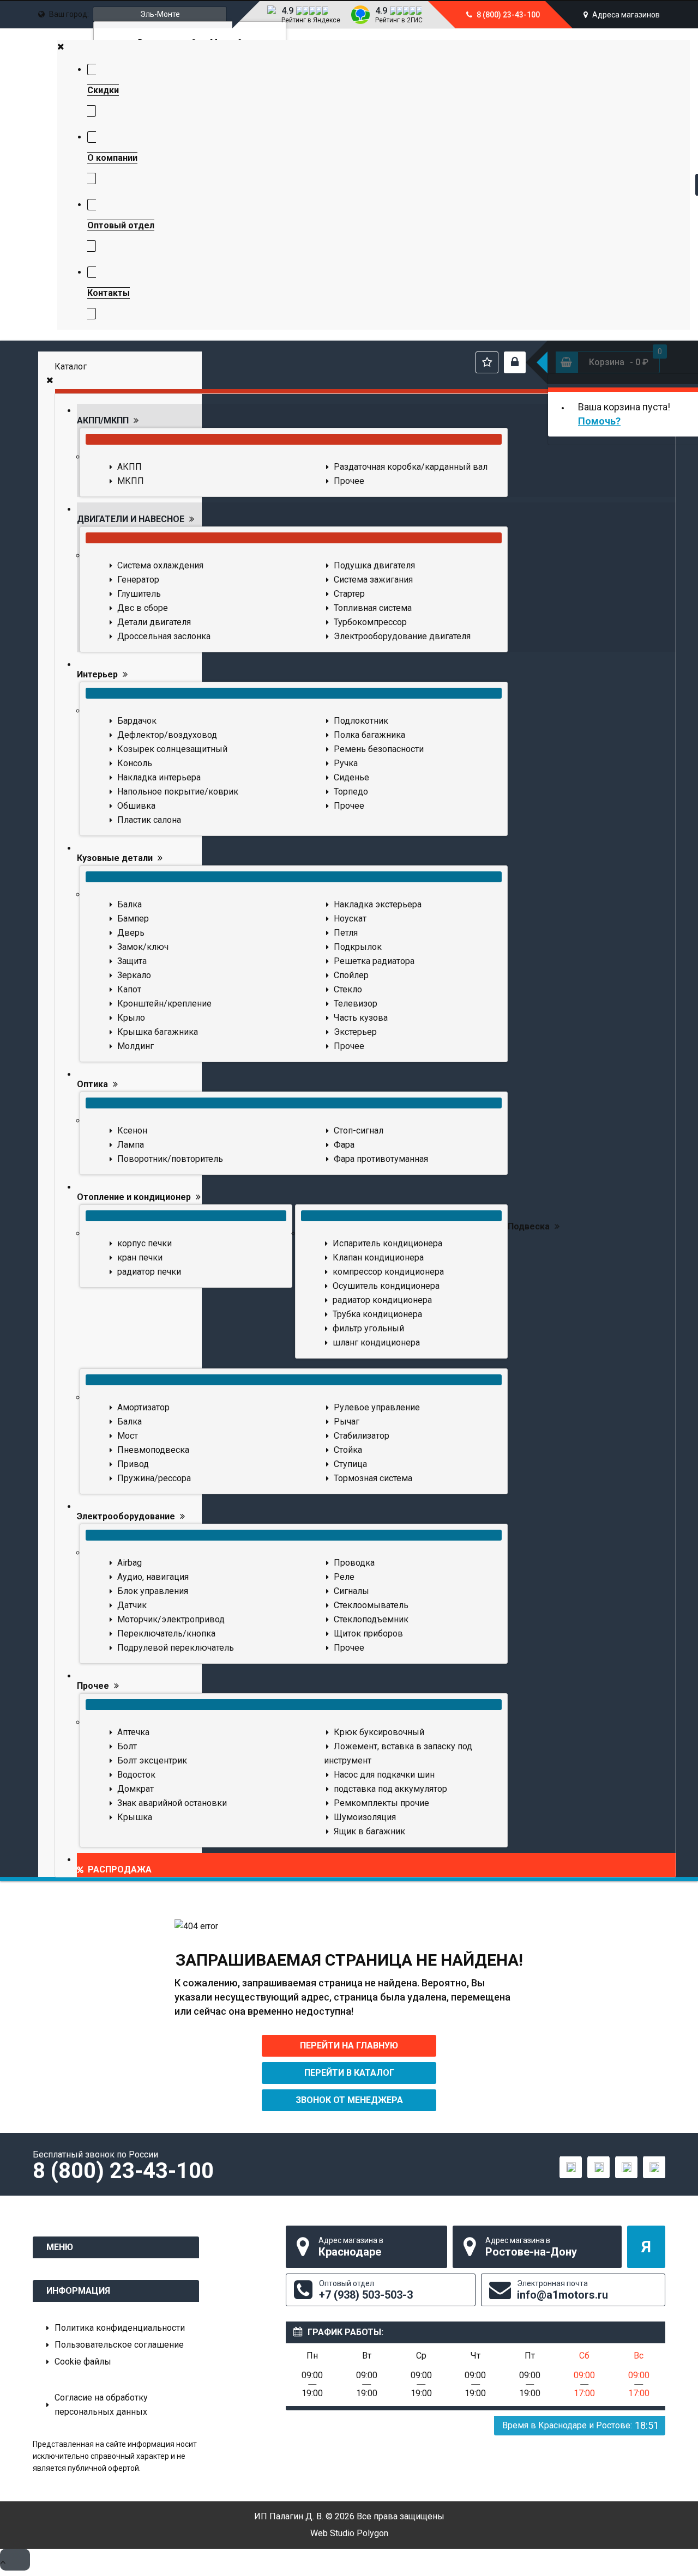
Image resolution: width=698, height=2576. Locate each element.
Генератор (138, 580)
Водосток (136, 1775)
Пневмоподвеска (153, 1450)
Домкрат (136, 1789)
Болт (127, 1746)
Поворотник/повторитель (170, 1159)
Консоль (135, 763)
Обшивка (136, 806)
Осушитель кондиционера (386, 1286)
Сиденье (351, 777)
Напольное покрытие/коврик (178, 792)
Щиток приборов (368, 1634)
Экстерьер (355, 1032)
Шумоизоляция (365, 1817)
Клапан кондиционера (378, 1257)
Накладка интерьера (159, 777)
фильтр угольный (368, 1328)
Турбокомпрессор (370, 622)
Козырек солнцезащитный (172, 749)
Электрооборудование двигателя (402, 636)
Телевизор (356, 1004)
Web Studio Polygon (349, 2533)
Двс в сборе (143, 608)
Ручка (346, 763)
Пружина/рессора (154, 1478)
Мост (128, 1436)
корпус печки (145, 1243)
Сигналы (351, 1591)
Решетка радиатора (374, 961)
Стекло (348, 989)
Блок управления (153, 1591)
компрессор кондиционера (388, 1272)
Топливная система (373, 608)
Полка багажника (369, 735)
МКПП (131, 481)
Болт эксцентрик (152, 1760)
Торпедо (351, 792)
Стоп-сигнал (359, 1131)
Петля (346, 933)
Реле (344, 1577)
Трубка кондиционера (377, 1314)
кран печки (140, 1257)
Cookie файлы (83, 2362)
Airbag (130, 1563)
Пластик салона (149, 820)
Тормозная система (373, 1478)
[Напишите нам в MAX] (571, 2167)
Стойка (348, 1450)
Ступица (350, 1464)
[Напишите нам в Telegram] (598, 2167)
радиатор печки (149, 1272)
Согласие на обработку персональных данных (101, 2405)
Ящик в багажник (369, 1831)
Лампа (131, 1145)
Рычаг (347, 1422)
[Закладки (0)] (487, 362)
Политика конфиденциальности (120, 2328)
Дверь (131, 933)
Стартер (349, 594)
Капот (129, 989)
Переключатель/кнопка (166, 1634)
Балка (130, 904)
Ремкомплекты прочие (381, 1803)
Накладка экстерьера (378, 904)
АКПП (130, 467)
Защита (132, 961)
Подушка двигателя (374, 565)
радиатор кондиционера (382, 1300)
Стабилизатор (362, 1436)
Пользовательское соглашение (119, 2345)
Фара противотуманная (381, 1159)
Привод (133, 1464)
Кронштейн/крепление (164, 1004)
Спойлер (351, 975)
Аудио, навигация (153, 1577)
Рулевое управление (377, 1407)
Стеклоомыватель (371, 1605)
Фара (344, 1145)
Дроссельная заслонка (164, 636)
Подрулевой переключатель (176, 1648)
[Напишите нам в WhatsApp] (626, 2167)
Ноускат (350, 919)
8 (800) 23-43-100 (507, 15)
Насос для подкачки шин (384, 1775)
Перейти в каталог (349, 2073)
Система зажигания (373, 580)
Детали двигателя (154, 622)
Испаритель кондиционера (387, 1243)
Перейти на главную (349, 2045)
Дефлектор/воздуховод (167, 735)
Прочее (349, 481)
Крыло (131, 1018)
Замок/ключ (143, 947)
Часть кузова (361, 1018)
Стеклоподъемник (371, 1619)
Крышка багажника (158, 1032)
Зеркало (134, 975)
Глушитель (139, 594)
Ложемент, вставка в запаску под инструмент (398, 1753)
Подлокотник (361, 721)
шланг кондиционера (376, 1342)
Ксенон (132, 1131)
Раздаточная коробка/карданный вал (411, 467)
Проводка (354, 1563)
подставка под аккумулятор (390, 1789)
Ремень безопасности (379, 749)
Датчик (132, 1605)
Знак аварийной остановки (172, 1803)
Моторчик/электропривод (171, 1619)
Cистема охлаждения (160, 565)
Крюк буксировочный (379, 1732)
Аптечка (133, 1732)
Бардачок (137, 721)
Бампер (133, 919)
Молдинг (136, 1046)
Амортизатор (143, 1407)
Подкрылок (358, 947)
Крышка (135, 1817)
